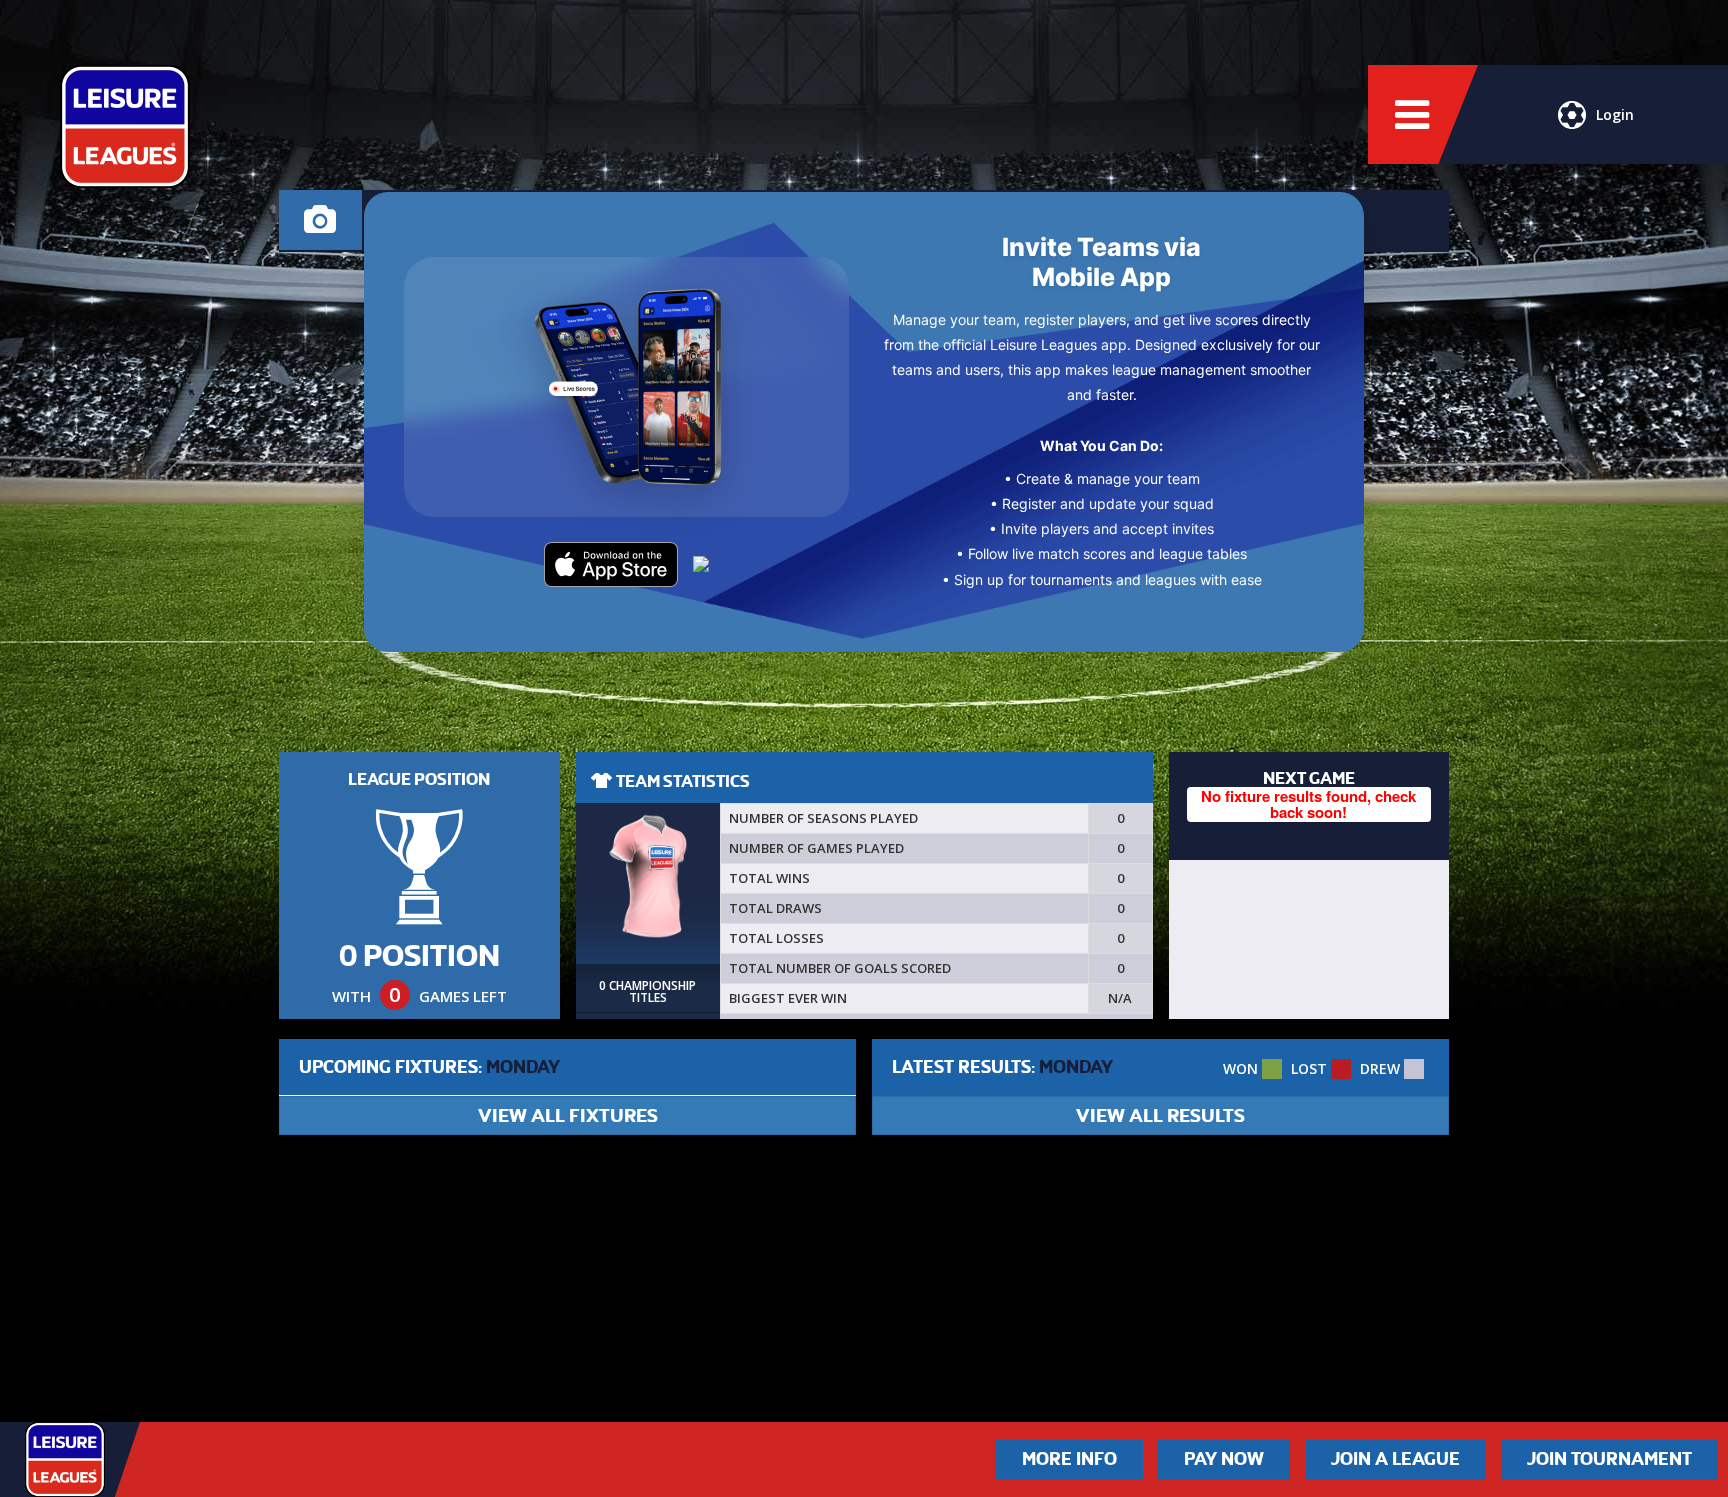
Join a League (1395, 1459)
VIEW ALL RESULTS (1160, 1115)
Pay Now (1224, 1459)
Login (1615, 114)
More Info (1069, 1459)
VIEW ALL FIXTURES (568, 1115)
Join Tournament (1609, 1459)
